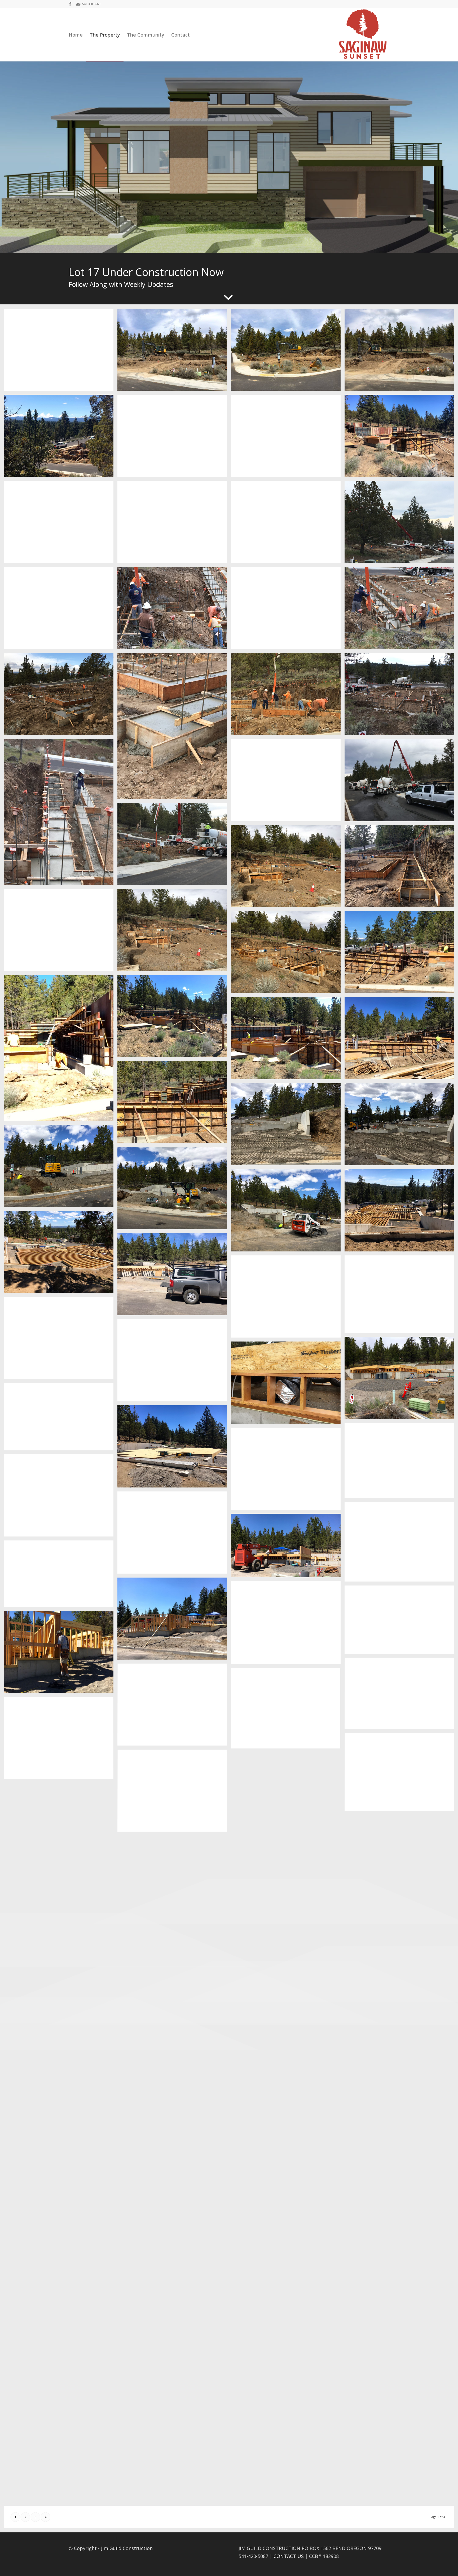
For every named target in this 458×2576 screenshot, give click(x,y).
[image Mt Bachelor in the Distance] (174, 1535)
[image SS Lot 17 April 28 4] (401, 438)
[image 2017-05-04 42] (288, 1040)
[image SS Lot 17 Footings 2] (174, 932)
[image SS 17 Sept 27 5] (174, 2314)
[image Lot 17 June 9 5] (61, 1419)
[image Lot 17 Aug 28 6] (61, 1909)
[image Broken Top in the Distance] (401, 1462)
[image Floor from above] (61, 1497)
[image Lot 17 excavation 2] (288, 352)
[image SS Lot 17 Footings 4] (401, 868)
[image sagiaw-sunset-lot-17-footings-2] (174, 846)
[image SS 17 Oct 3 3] (401, 2440)
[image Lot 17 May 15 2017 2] (401, 1126)
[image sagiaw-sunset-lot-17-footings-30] (174, 728)
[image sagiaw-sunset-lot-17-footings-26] (288, 696)
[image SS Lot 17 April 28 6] (174, 438)
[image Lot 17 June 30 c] (61, 1576)
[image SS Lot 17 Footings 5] (288, 868)
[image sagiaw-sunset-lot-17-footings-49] (401, 524)
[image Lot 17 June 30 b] (288, 1547)
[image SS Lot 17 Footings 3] (61, 932)
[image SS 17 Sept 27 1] (174, 2227)
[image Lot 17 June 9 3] (288, 1385)
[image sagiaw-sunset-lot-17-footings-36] (288, 610)
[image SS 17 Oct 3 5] (288, 2377)
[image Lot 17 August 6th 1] (401, 1858)
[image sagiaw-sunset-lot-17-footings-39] (174, 610)
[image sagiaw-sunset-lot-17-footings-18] (61, 814)
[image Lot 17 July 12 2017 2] (401, 1622)
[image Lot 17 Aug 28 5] (174, 2140)
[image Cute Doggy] (288, 1471)
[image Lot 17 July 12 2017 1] (288, 1625)
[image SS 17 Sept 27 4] (288, 2291)
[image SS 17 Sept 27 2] (401, 2268)
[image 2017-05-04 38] (174, 1018)
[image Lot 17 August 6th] (288, 1874)
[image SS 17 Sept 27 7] (61, 2363)
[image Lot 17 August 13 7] (401, 1946)
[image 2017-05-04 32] (61, 1050)
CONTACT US (289, 2556)
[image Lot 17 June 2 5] (61, 1254)
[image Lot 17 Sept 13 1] (288, 2208)
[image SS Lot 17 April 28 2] (174, 524)
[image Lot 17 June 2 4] (174, 1276)
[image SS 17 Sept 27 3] (61, 2275)
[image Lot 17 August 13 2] (288, 2044)
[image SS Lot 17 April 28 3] (61, 524)
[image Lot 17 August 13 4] (61, 1994)
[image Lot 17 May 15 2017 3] (61, 1168)
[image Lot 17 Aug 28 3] (401, 2103)
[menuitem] (76, 35)
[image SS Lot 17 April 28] (288, 524)
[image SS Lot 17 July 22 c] (288, 1710)
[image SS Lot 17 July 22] (401, 1774)
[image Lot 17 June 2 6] (401, 1212)
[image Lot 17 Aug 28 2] (61, 2091)
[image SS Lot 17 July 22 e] (174, 1793)
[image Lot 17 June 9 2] (401, 1380)
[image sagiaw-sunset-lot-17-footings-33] (61, 696)
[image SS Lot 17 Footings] (288, 954)
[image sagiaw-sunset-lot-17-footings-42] (61, 610)
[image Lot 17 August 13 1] (174, 2052)
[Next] (453, 157)
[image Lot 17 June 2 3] (288, 1298)
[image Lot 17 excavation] (401, 352)
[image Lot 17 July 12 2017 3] (61, 1654)
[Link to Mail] (78, 4)
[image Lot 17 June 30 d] (174, 1621)
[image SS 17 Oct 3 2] (61, 2450)
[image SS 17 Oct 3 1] (288, 2463)
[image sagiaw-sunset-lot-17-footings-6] (401, 782)
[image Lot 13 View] (61, 438)
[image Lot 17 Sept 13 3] (401, 2181)
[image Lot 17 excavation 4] (61, 352)
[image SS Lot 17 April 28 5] (288, 438)
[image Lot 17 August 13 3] (401, 2029)
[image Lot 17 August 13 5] (174, 1965)
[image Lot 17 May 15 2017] (288, 1126)
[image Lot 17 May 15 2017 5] (288, 1212)
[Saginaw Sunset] (363, 35)
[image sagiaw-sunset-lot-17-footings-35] (401, 610)
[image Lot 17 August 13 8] (174, 1879)
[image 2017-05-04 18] (401, 954)
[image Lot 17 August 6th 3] (61, 1825)
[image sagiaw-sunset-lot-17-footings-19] (401, 696)
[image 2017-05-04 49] (401, 1040)
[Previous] (5, 157)
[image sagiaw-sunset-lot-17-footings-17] (288, 782)
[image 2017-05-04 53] (174, 1104)
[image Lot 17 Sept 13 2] (61, 2188)
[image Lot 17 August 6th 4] (288, 1790)
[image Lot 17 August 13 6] (288, 1963)
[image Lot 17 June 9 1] (174, 1362)
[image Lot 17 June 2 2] (401, 1296)
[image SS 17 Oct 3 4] (174, 2400)
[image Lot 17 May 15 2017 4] (174, 1190)
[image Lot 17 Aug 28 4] (288, 2124)
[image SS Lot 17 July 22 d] (61, 1740)
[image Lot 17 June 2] (61, 1340)
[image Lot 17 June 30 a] (401, 1544)
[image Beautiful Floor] (174, 1448)
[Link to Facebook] (70, 4)
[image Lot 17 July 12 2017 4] (401, 1695)
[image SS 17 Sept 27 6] (401, 2354)
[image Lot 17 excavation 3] (174, 352)
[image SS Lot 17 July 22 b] (174, 1707)
